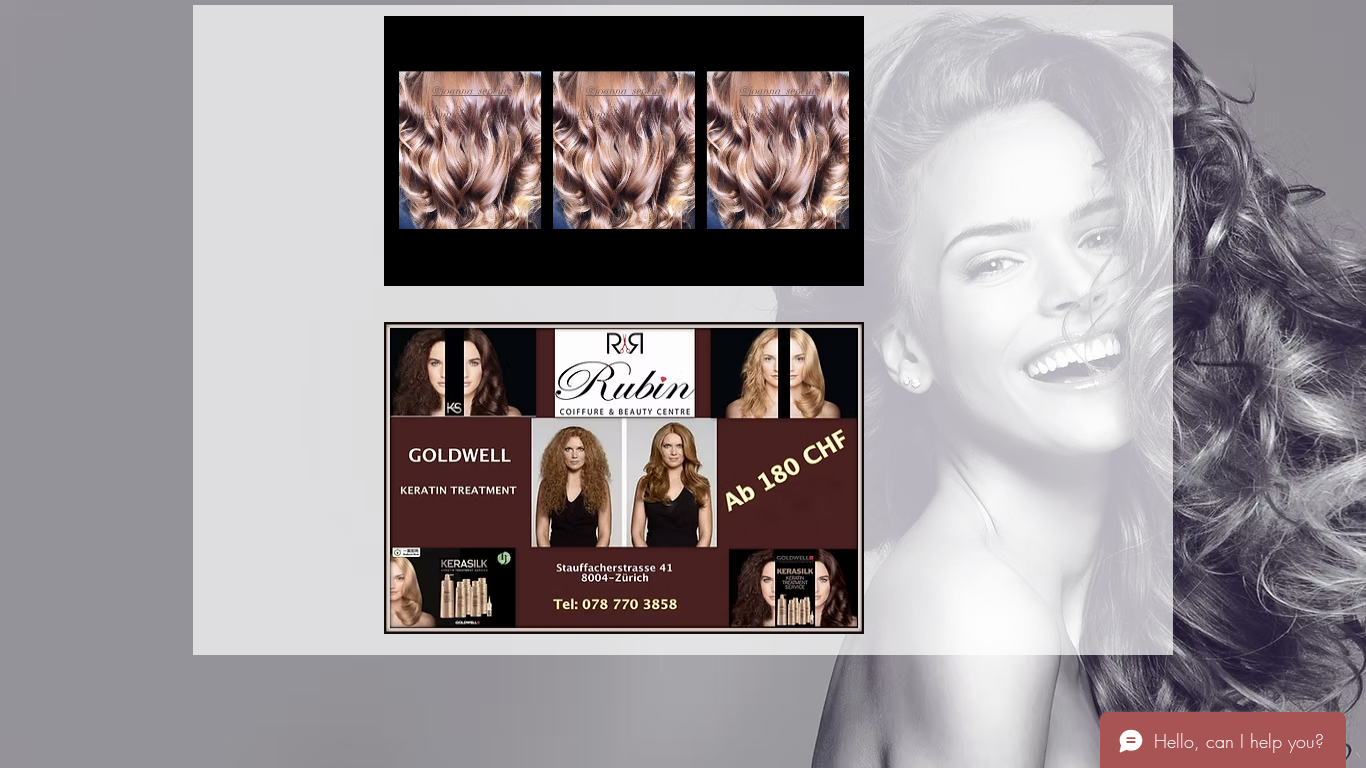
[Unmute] (444, 259)
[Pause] (410, 259)
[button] (624, 478)
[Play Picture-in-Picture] (803, 259)
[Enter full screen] (837, 259)
